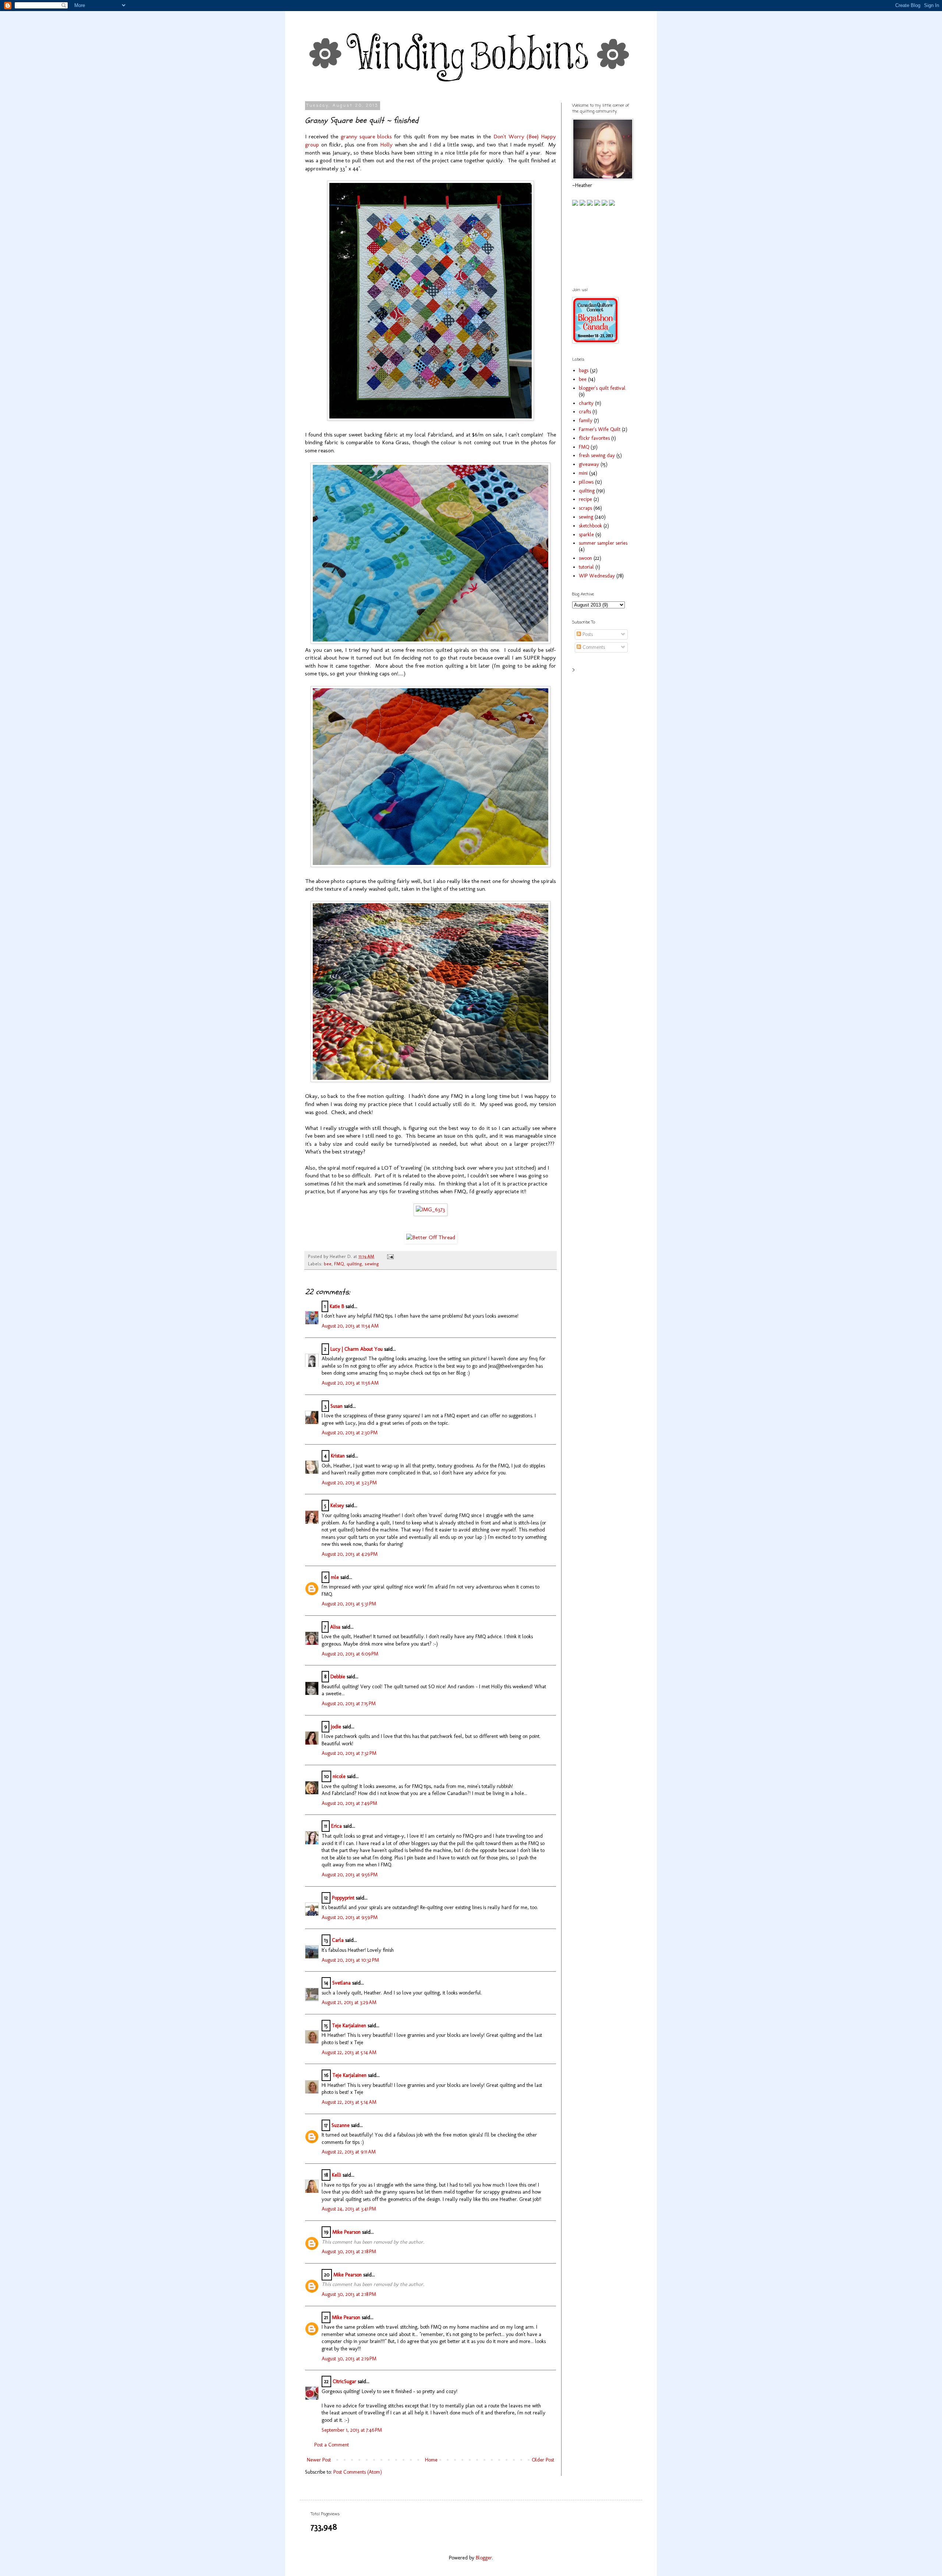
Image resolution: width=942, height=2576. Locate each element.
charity (586, 403)
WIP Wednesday (597, 576)
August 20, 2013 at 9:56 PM (350, 1875)
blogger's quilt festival (602, 388)
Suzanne (341, 2125)
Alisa (335, 1627)
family (586, 421)
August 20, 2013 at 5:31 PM (349, 1604)
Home (431, 2460)
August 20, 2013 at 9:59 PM (350, 1917)
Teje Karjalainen (349, 2026)
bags (584, 370)
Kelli (337, 2175)
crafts (585, 412)
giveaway (589, 464)
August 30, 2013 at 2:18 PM (349, 2252)
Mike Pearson (346, 2232)
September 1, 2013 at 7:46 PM (352, 2430)
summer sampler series (603, 543)
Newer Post (319, 2460)
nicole (339, 1776)
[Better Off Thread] (431, 1237)
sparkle (586, 535)
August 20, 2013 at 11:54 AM (350, 1326)
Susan (337, 1406)
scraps (585, 508)
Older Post (543, 2460)
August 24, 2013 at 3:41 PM (349, 2209)
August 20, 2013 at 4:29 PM (350, 1554)
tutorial (586, 567)
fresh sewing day (597, 455)
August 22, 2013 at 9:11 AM (349, 2152)
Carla (338, 1940)
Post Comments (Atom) (358, 2472)
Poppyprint (343, 1898)
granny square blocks (366, 137)
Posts (587, 634)
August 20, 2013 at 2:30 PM (350, 1433)
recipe (585, 499)
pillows (586, 482)
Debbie (338, 1677)
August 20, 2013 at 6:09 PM (350, 1654)
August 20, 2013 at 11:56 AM (350, 1383)
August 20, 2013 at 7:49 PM (349, 1803)
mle (335, 1577)
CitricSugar (344, 2381)
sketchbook (590, 526)
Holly (386, 145)
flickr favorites (594, 438)
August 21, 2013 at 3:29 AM (349, 2002)
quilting (354, 1264)
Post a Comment (332, 2445)
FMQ (339, 1264)
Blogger (484, 2558)
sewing (372, 1264)
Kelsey (337, 1506)
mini (583, 473)
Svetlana (341, 1983)
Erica (337, 1826)
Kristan (338, 1456)
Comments (593, 647)
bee (328, 1264)
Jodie (336, 1727)
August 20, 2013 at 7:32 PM (349, 1753)
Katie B (337, 1306)
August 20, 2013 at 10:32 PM (350, 1960)
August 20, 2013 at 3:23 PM (349, 1483)
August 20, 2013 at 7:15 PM (349, 1704)
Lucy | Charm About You (357, 1349)
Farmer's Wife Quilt (600, 429)
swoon (585, 558)
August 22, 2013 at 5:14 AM (349, 2052)
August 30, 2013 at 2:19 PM (349, 2359)
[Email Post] (389, 1256)
